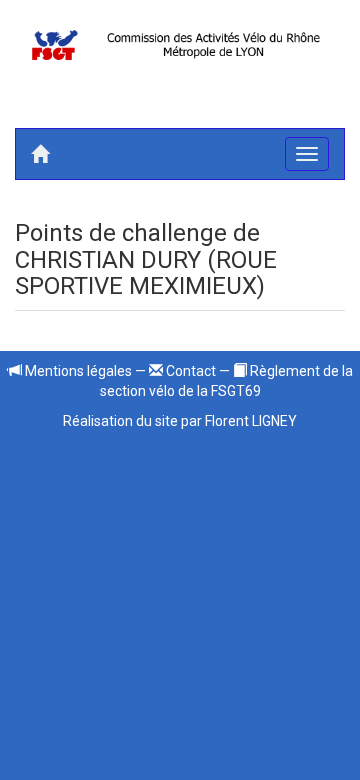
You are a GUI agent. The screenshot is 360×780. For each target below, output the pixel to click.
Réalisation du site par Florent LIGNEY (180, 421)
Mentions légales (77, 371)
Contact (189, 371)
